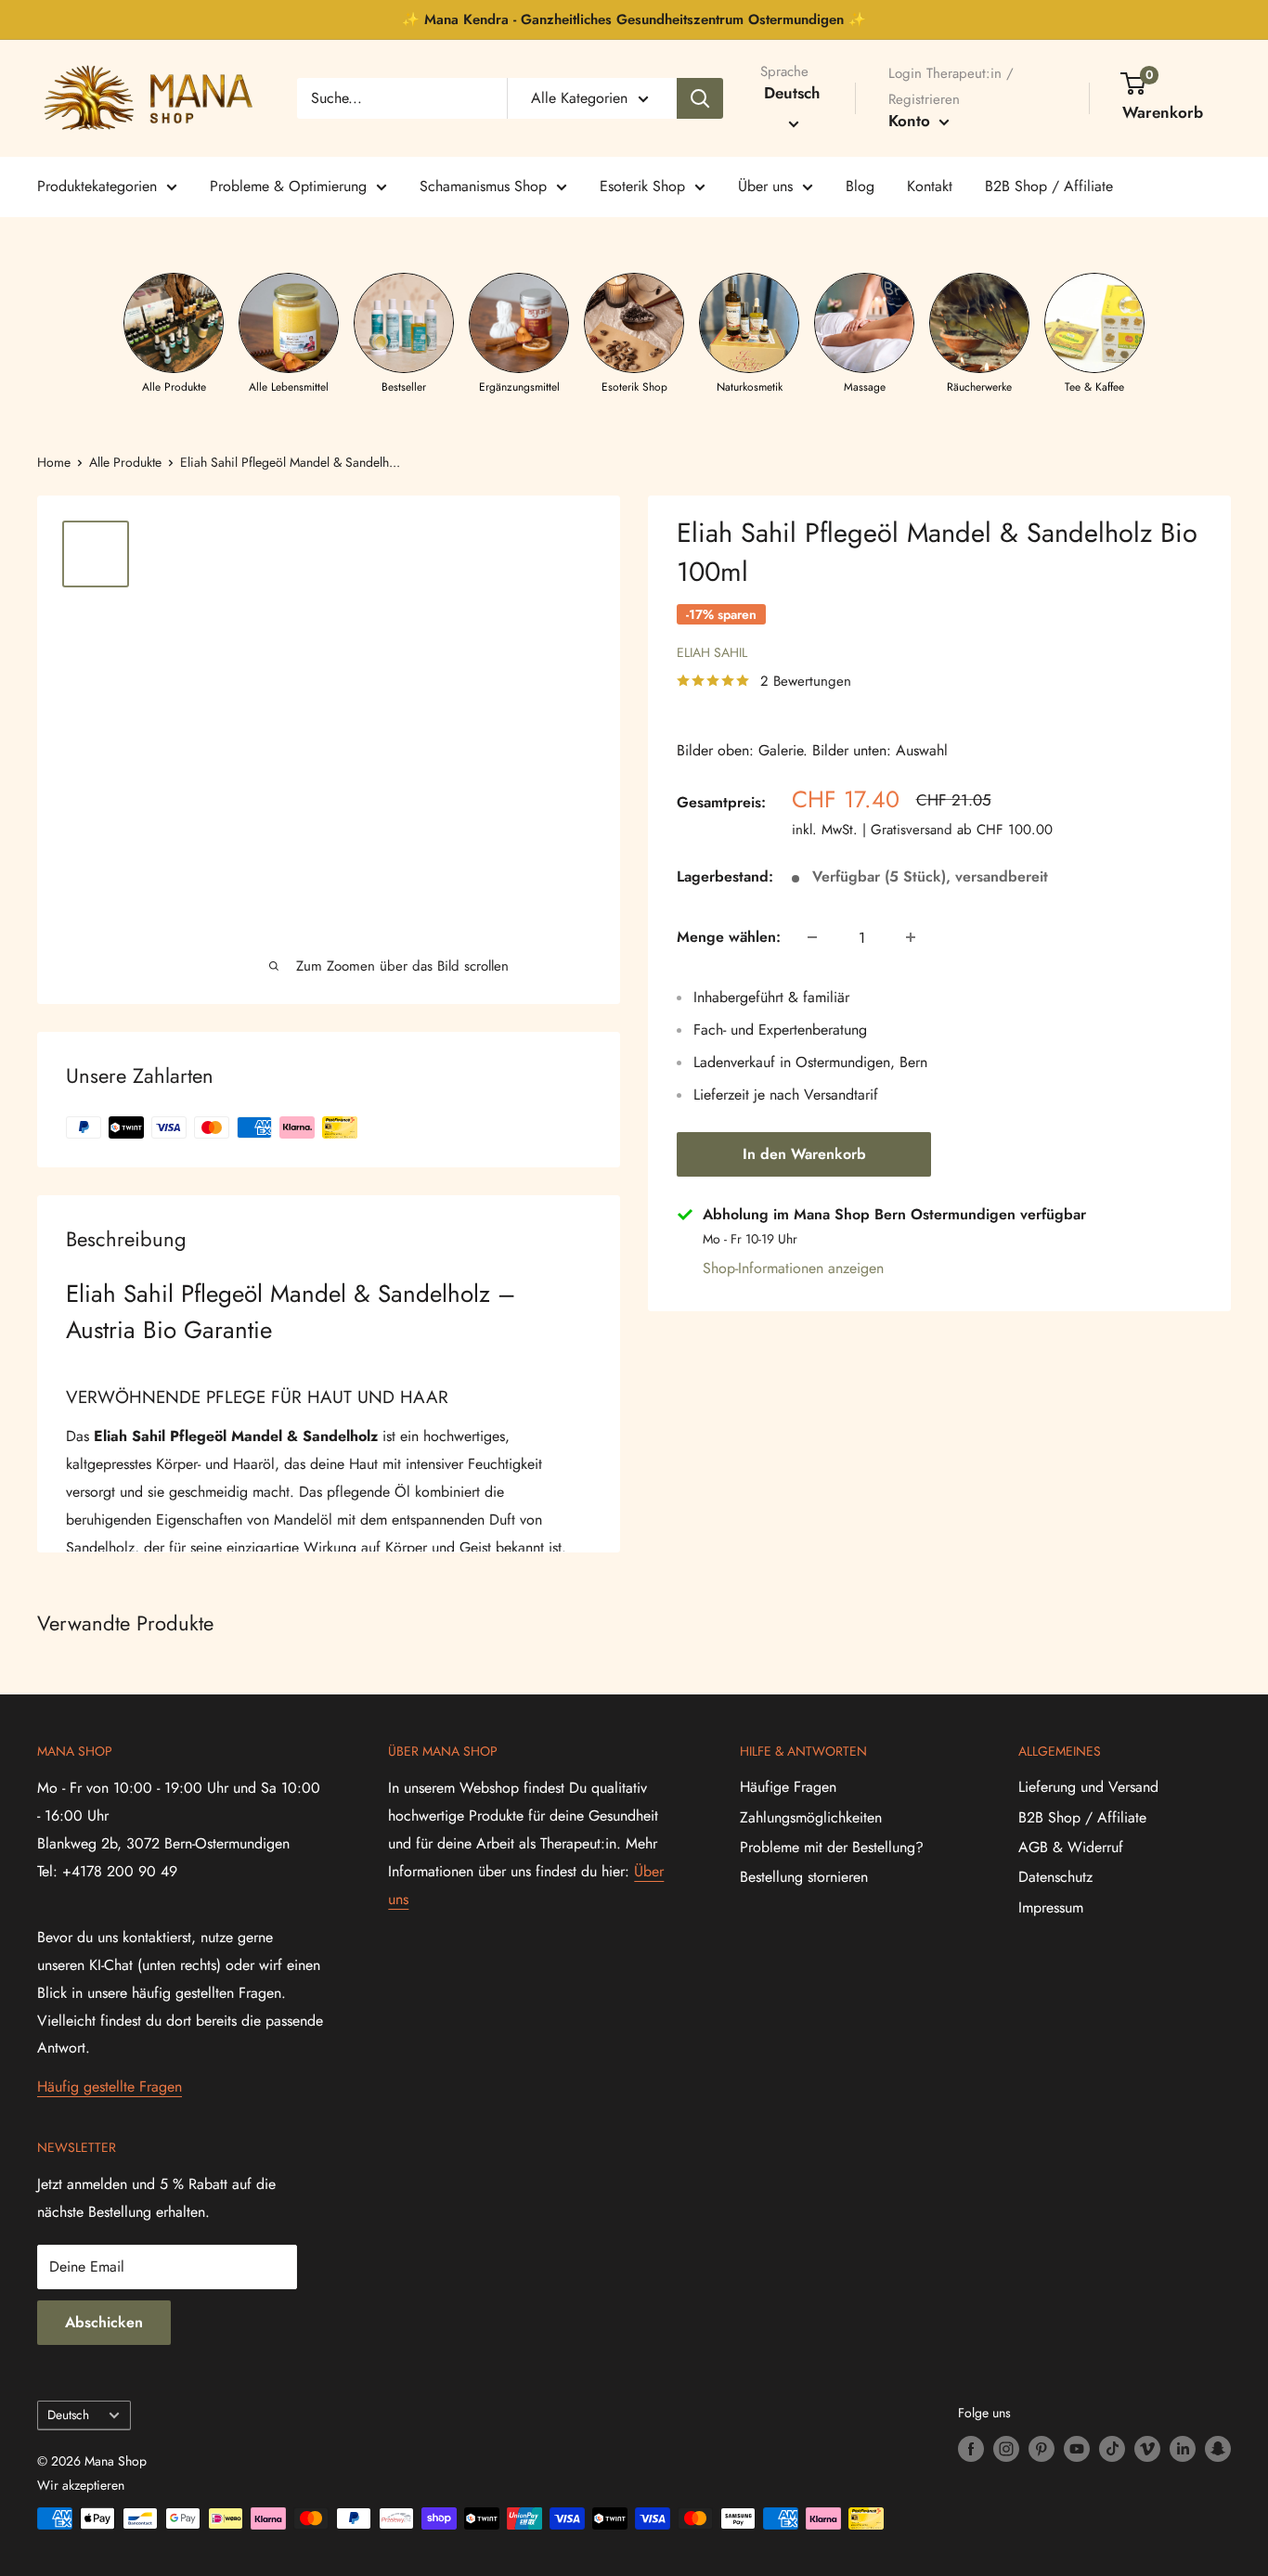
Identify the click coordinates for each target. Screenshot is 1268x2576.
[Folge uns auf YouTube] (1077, 2448)
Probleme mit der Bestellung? (832, 1847)
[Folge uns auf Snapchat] (1218, 2448)
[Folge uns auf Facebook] (971, 2448)
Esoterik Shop (642, 186)
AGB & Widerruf (1071, 1847)
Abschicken (104, 2322)
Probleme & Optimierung (288, 186)
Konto (912, 121)
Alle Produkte (125, 462)
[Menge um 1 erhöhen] (911, 937)
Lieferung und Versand (1088, 1787)
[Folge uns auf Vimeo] (1147, 2448)
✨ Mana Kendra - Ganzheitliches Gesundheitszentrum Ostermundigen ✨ (634, 19)
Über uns (765, 186)
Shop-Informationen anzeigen (793, 1268)
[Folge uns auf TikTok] (1112, 2448)
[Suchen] (700, 98)
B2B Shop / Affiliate (1049, 186)
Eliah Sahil (712, 652)
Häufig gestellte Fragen (110, 2087)
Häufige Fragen (788, 1787)
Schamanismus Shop (483, 186)
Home (54, 462)
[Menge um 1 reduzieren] (812, 937)
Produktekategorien (97, 186)
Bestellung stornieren (804, 1877)
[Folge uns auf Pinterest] (1042, 2448)
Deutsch (68, 2415)
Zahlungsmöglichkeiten (811, 1817)
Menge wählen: (729, 937)
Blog (860, 186)
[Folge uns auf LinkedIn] (1183, 2448)
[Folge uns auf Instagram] (1006, 2448)
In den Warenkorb (804, 1154)
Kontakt (930, 186)
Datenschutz (1055, 1877)
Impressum (1051, 1907)
